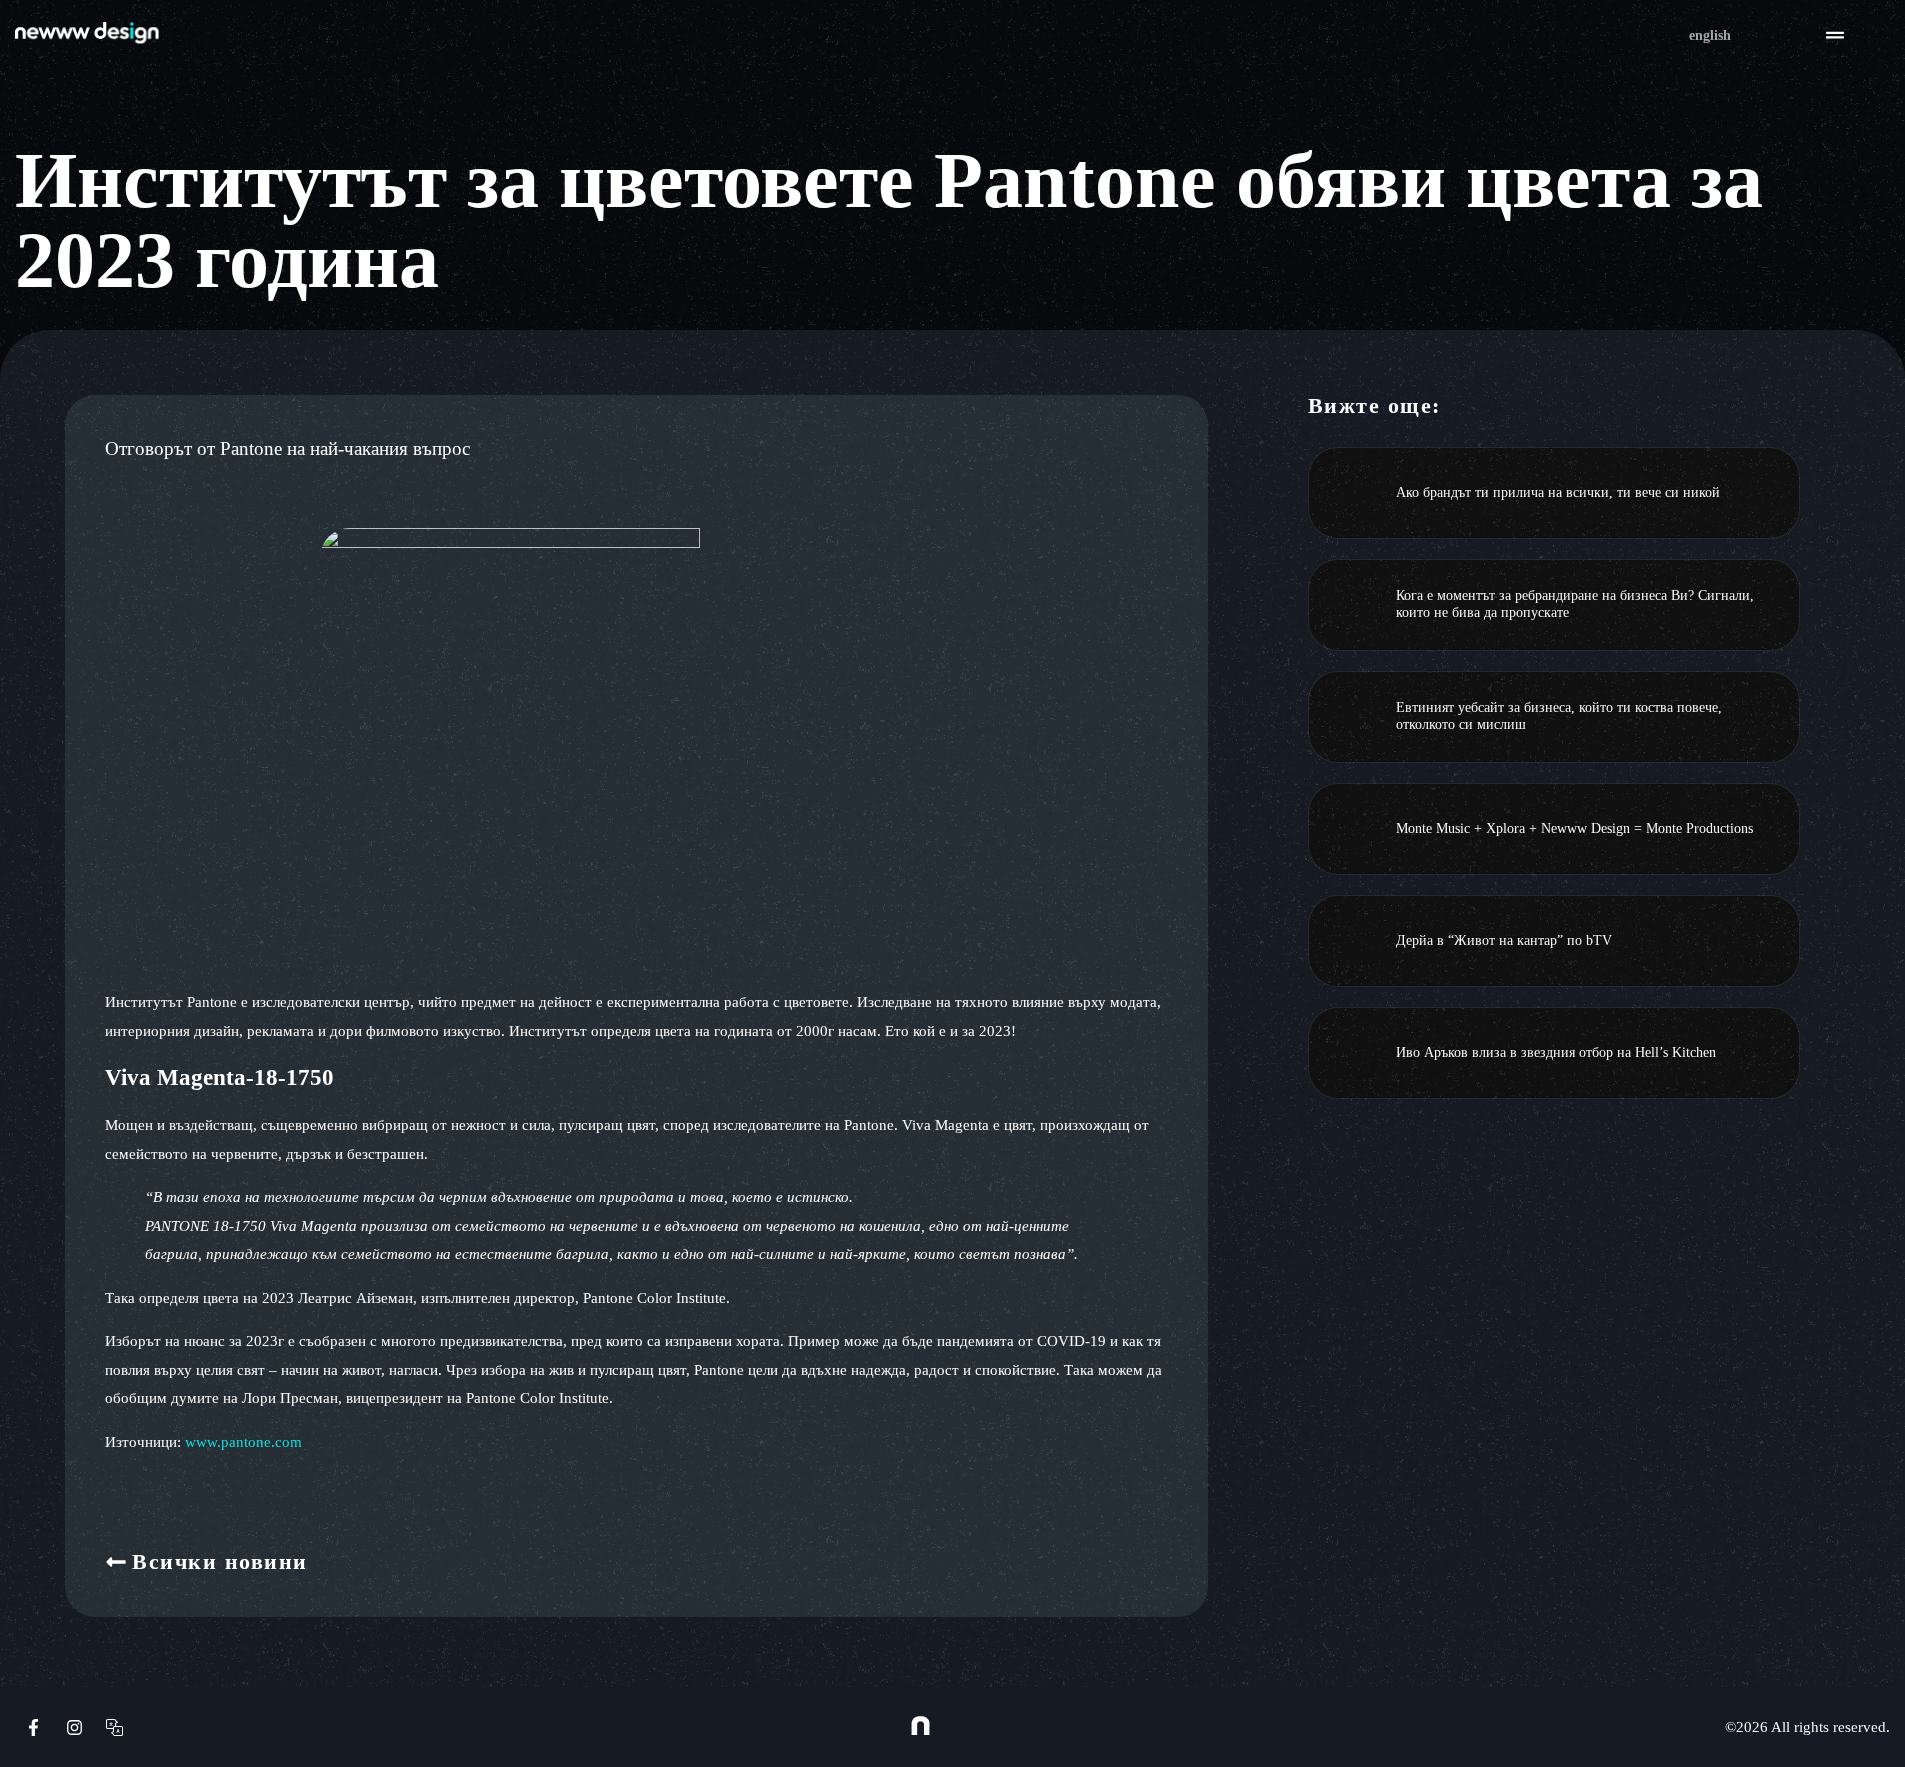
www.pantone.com (243, 1442)
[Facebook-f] (33, 1726)
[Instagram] (73, 1726)
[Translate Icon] (114, 1726)
